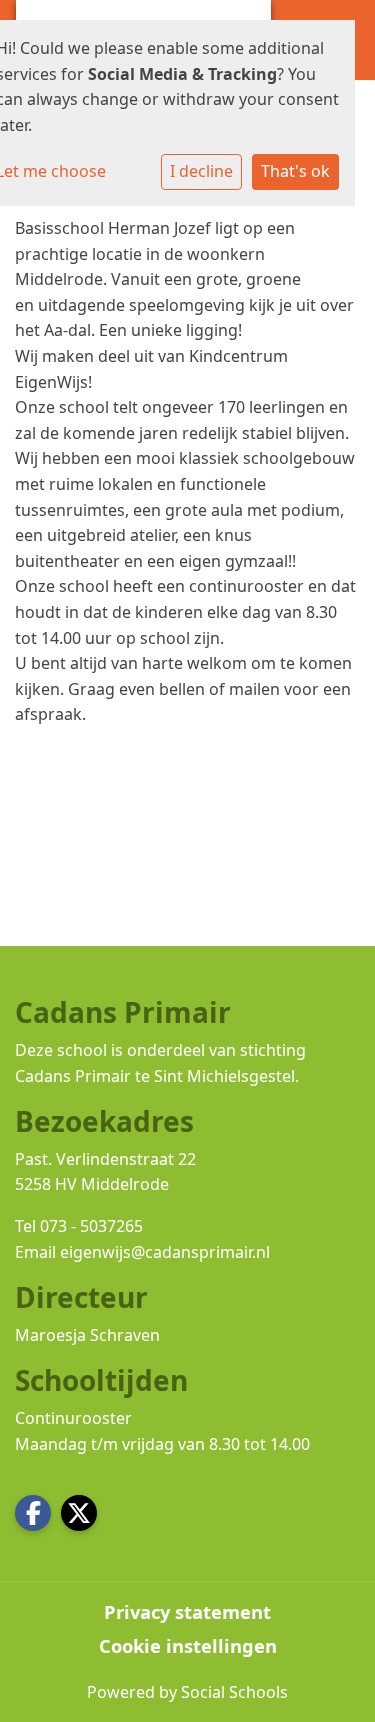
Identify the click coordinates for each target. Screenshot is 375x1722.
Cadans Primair (73, 1076)
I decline (201, 171)
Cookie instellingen (188, 1646)
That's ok (295, 171)
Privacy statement (187, 1612)
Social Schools (234, 1692)
